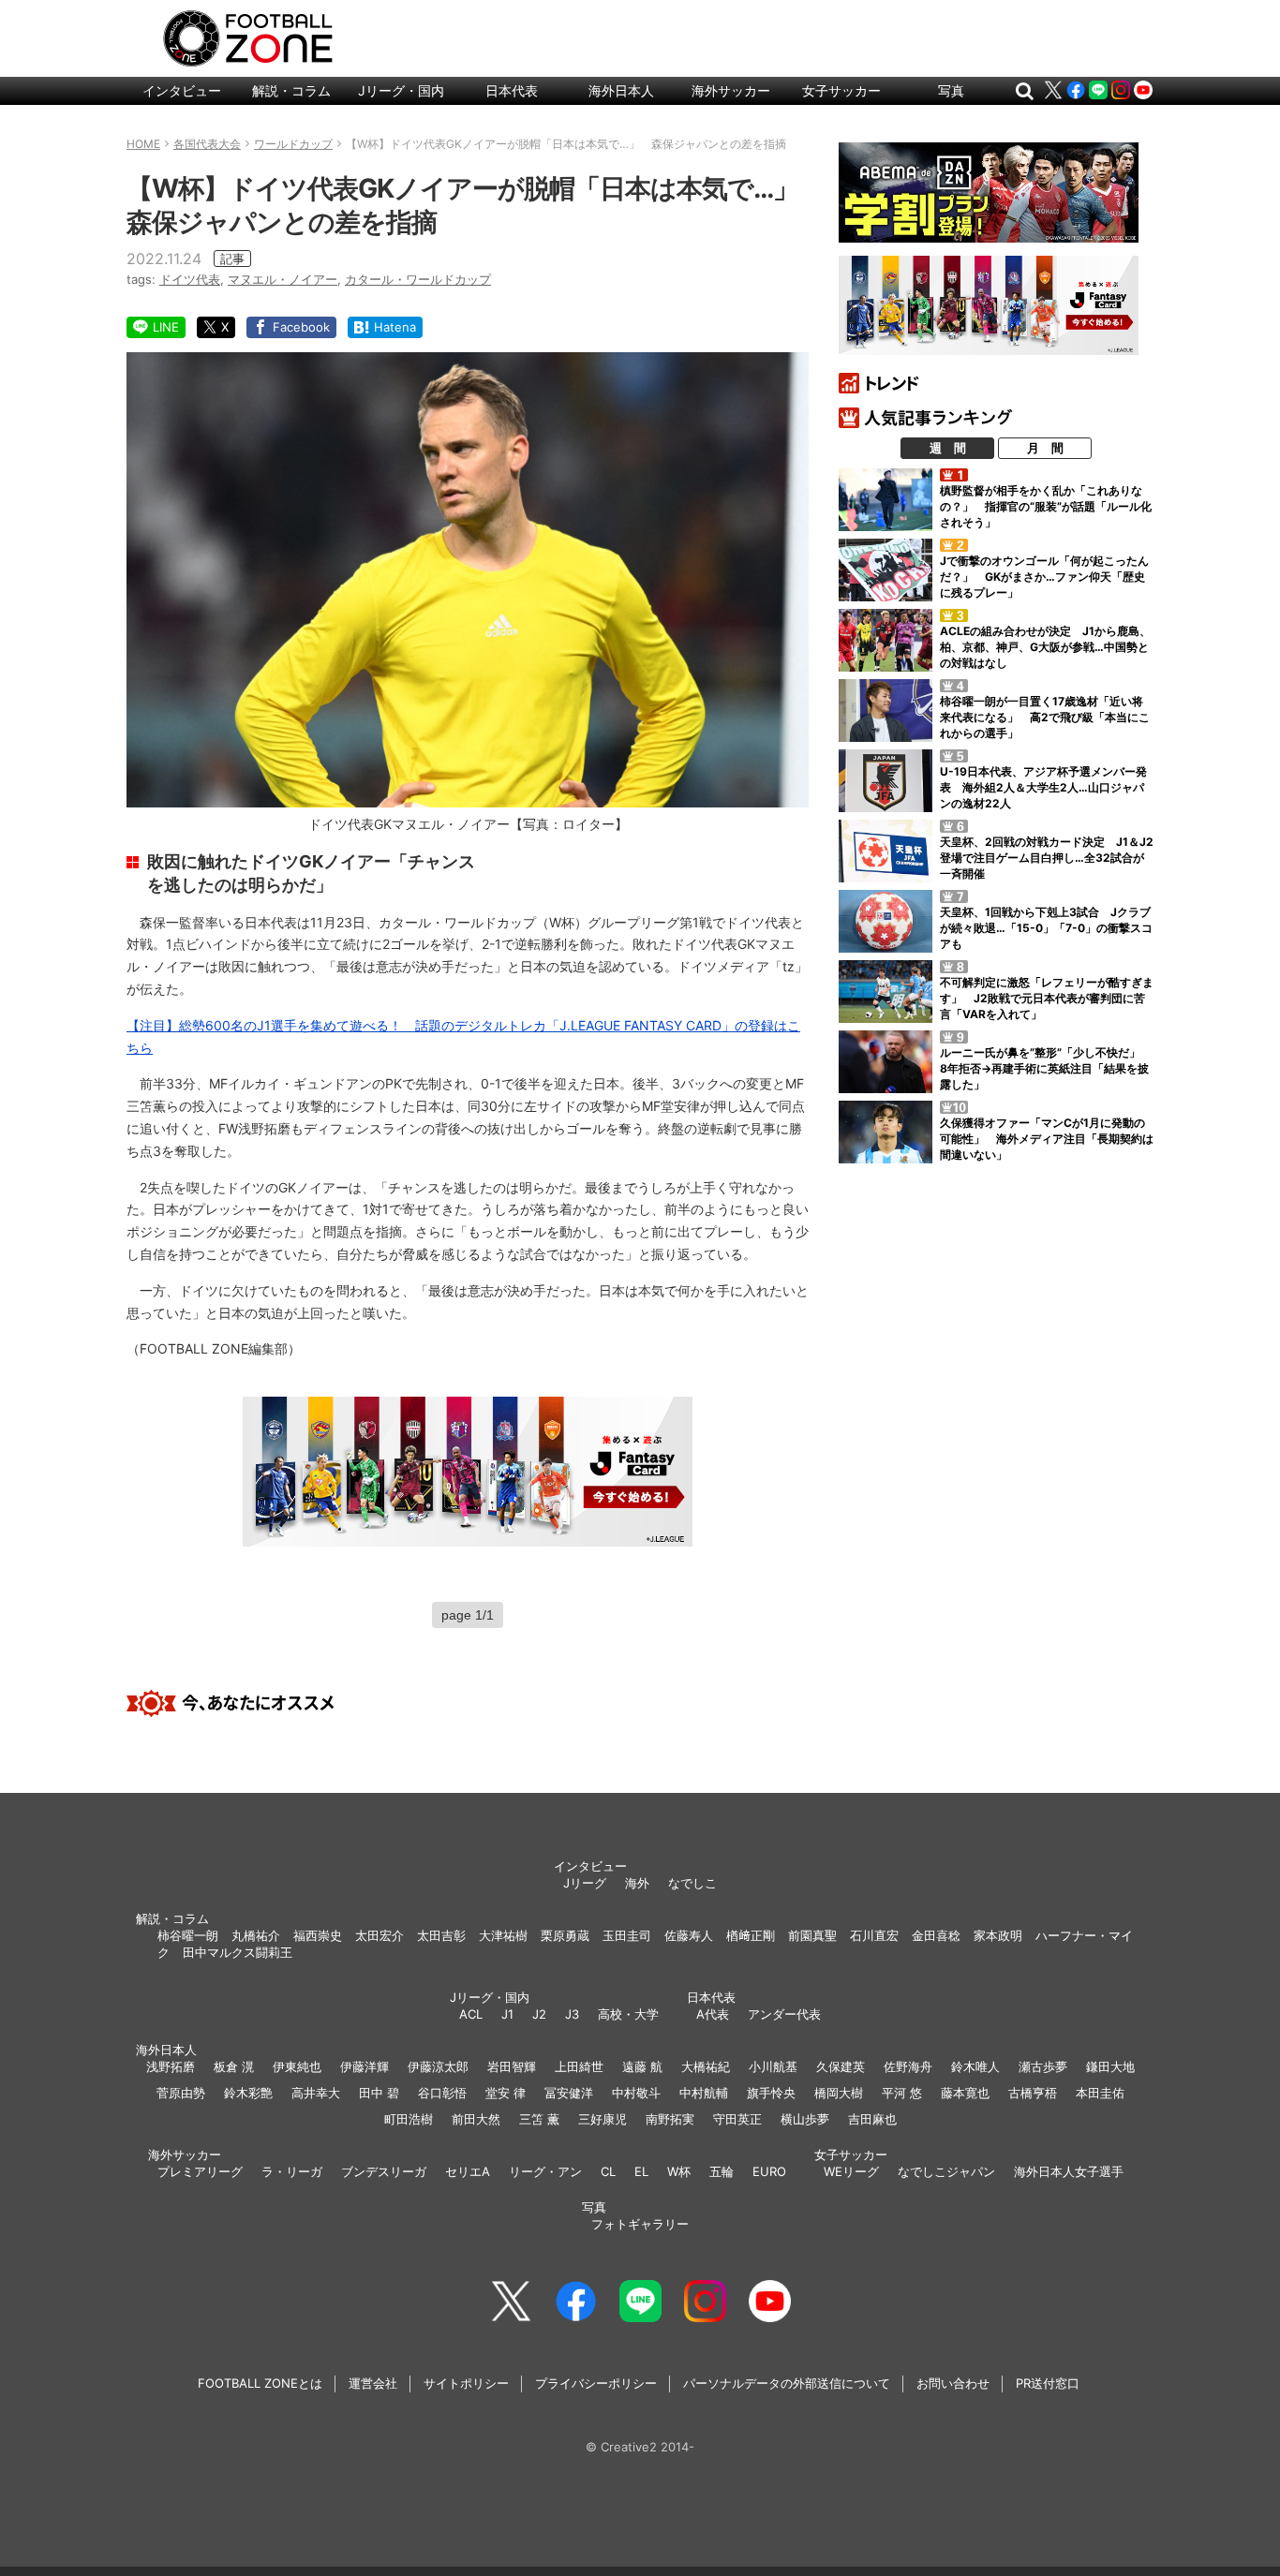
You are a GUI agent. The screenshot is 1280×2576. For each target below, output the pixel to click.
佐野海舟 (908, 2066)
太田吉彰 (441, 1935)
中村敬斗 (636, 2093)
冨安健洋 (569, 2093)
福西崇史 (318, 1935)
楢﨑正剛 (751, 1935)
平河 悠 (902, 2093)
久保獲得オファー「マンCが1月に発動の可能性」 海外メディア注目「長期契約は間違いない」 (1047, 1139)
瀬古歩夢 (1043, 2066)
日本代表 (512, 90)
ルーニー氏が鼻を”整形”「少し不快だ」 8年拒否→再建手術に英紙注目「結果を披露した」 (1046, 1068)
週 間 (948, 448)
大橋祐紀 (706, 2066)
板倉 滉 (234, 2066)
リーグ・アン (545, 2171)
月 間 (1045, 448)
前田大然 (476, 2119)
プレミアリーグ (200, 2171)
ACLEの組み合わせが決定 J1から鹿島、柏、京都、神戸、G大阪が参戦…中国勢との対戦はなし (1045, 647)
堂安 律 (506, 2093)
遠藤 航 (642, 2066)
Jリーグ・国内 (401, 90)
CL (608, 2171)
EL (641, 2171)
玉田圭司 (627, 1935)
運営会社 (373, 2383)
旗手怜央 (771, 2093)
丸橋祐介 (256, 1935)
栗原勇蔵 (565, 1935)
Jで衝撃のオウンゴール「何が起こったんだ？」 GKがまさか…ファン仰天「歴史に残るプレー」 (1044, 577)
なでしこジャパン (946, 2171)
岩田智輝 (512, 2066)
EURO (769, 2171)
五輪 (722, 2171)
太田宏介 (380, 1935)
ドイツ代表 (190, 279)
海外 (637, 1883)
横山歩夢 (805, 2119)
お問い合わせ (953, 2383)
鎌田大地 (1110, 2066)
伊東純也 (297, 2066)
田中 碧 (379, 2093)
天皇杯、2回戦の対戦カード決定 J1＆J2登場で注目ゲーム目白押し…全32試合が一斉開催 (1047, 858)
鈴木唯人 (975, 2066)
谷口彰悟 (442, 2093)
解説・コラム (291, 90)
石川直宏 (874, 1935)
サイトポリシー (466, 2383)
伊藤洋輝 (365, 2066)
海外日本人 (621, 90)
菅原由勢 (181, 2093)
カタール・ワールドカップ (418, 279)
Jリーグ (585, 1883)
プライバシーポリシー (596, 2383)
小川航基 (773, 2066)
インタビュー (182, 90)
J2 (539, 2014)
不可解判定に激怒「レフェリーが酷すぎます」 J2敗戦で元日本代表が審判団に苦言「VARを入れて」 (1047, 998)
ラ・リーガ (292, 2171)
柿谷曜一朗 (188, 1935)
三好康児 (603, 2119)
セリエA (468, 2171)
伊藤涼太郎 (438, 2066)
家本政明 (998, 1935)
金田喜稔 (936, 1935)
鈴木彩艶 (248, 2093)
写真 (951, 90)
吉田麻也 (872, 2119)
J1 (507, 2014)
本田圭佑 (1100, 2093)
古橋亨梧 (1033, 2093)
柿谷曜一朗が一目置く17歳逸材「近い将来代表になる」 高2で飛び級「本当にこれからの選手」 (1045, 717)
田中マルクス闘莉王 (238, 1952)
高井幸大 (316, 2093)
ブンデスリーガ (384, 2171)
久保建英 (841, 2066)
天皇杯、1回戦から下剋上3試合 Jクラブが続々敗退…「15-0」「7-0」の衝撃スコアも (1046, 928)
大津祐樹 (503, 1935)
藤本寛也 (965, 2093)
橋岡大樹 (839, 2093)
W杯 (679, 2171)
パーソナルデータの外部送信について (787, 2383)
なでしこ (692, 1883)
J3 (572, 2014)
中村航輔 (704, 2093)
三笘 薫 (539, 2119)
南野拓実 (670, 2119)
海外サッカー (731, 90)
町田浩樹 (409, 2119)
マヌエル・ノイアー (283, 279)
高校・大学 (628, 2014)
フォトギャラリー (640, 2224)
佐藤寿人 (689, 1935)
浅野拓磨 (171, 2066)
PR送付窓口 (1048, 2383)
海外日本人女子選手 (1069, 2171)
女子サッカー (841, 90)
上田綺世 (579, 2066)
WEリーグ (851, 2171)
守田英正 (737, 2119)
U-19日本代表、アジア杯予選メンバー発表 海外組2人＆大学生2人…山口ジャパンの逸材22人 (1043, 787)
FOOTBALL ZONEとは (260, 2383)
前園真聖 (812, 1935)
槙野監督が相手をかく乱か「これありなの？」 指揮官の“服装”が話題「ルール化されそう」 (1046, 506)
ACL (471, 2014)
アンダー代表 (784, 2014)
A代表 (713, 2014)
